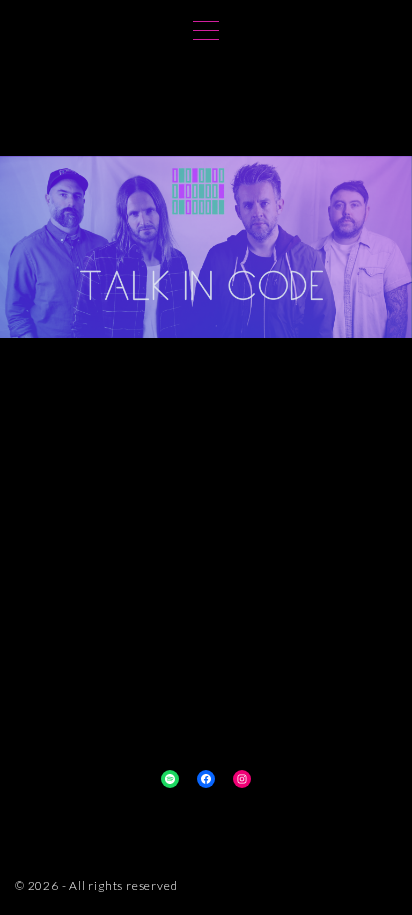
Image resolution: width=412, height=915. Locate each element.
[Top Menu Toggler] (206, 30)
